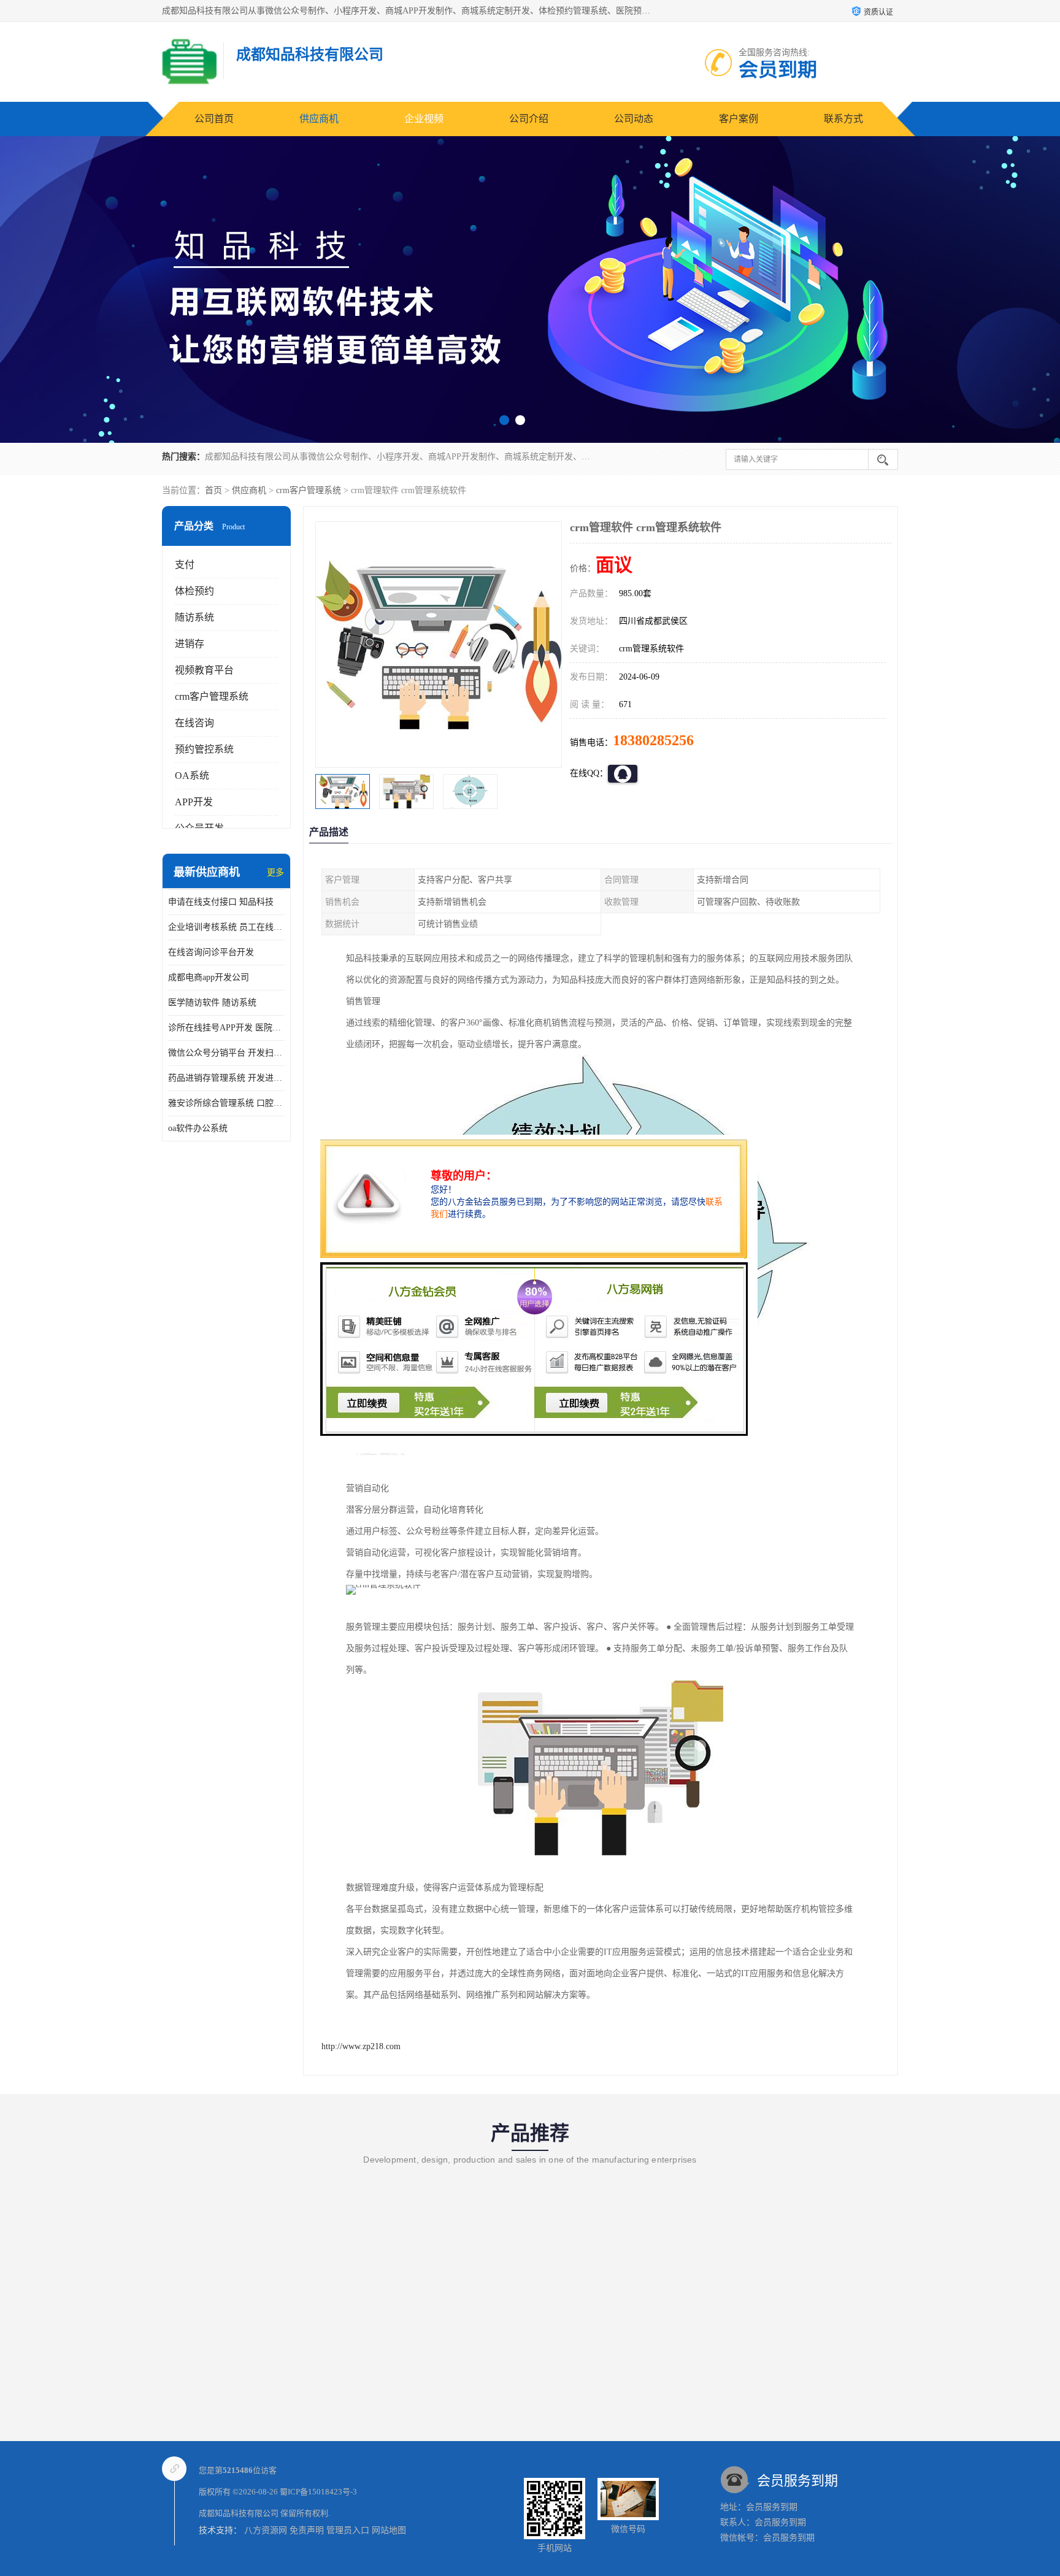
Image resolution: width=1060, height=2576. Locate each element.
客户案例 (739, 119)
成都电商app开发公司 (209, 977)
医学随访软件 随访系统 (212, 1002)
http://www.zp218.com (361, 2046)
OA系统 (192, 776)
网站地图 (389, 2530)
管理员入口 (348, 2530)
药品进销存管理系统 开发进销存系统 (226, 1078)
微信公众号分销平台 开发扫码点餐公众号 (226, 1053)
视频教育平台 (204, 670)
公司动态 (634, 119)
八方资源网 (266, 2530)
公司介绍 (529, 119)
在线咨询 (194, 723)
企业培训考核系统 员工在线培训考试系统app (226, 927)
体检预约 (194, 591)
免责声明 (307, 2530)
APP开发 (194, 802)
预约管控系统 (204, 749)
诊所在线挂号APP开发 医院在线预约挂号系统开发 (226, 1028)
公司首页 (214, 119)
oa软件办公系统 (198, 1128)
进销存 (190, 644)
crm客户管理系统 (309, 490)
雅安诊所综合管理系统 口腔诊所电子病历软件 (226, 1103)
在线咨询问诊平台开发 (211, 952)
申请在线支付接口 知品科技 (221, 902)
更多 (275, 872)
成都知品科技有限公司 (239, 2513)
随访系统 (194, 617)
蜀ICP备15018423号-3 (318, 2492)
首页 (213, 490)
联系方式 (843, 119)
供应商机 (319, 119)
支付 (185, 565)
